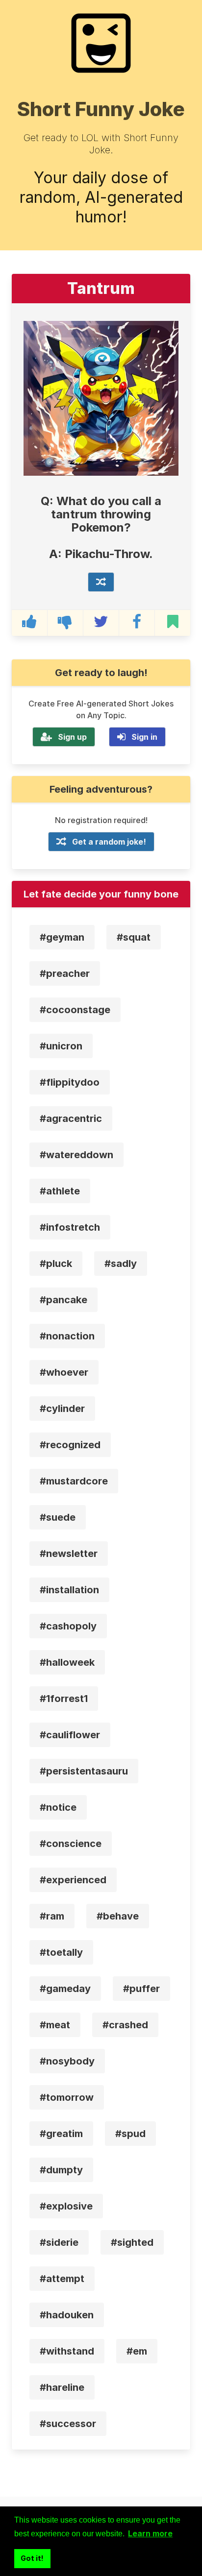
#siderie (59, 2242)
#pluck (56, 1264)
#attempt (62, 2279)
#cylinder (62, 1409)
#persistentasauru (84, 1771)
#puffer (141, 1989)
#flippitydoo (70, 1082)
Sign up (72, 737)
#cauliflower (70, 1735)
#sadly (121, 1264)
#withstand (67, 2351)
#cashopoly (68, 1626)
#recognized (70, 1445)
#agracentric (71, 1118)
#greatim (61, 2134)
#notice (58, 1807)
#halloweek (67, 1662)
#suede (58, 1517)
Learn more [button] (150, 2533)
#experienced (73, 1880)
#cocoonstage (75, 1010)
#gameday (65, 1989)
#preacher (65, 973)
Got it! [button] (32, 2558)
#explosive (66, 2206)
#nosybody (67, 2061)
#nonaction (67, 1336)
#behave (118, 1916)
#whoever (64, 1372)
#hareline (62, 2387)
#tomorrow (67, 2097)
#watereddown (76, 1155)
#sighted (132, 2242)
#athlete (60, 1191)
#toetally (61, 1952)
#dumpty (61, 2170)
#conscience (71, 1844)
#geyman (62, 937)
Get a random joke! (109, 842)
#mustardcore (74, 1481)
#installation (69, 1590)
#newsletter (69, 1554)
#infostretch (70, 1227)
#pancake (63, 1300)
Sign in (144, 737)
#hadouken (67, 2315)
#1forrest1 (64, 1699)
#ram (52, 1916)
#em (137, 2351)
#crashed (125, 2025)
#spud (130, 2134)
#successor (68, 2424)
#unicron (61, 1046)
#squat (134, 937)
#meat (55, 2025)
